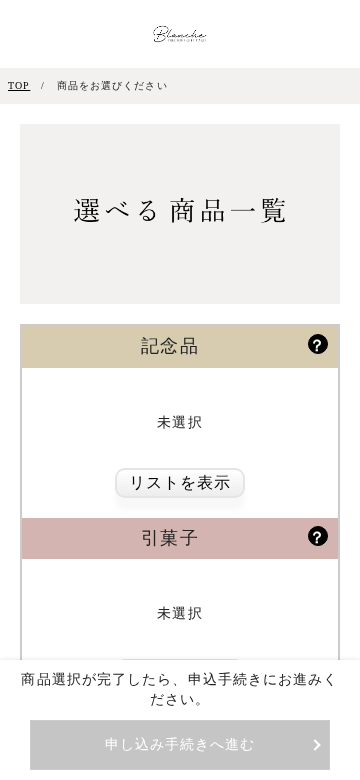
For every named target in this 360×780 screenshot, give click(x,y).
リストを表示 (180, 482)
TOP (19, 85)
